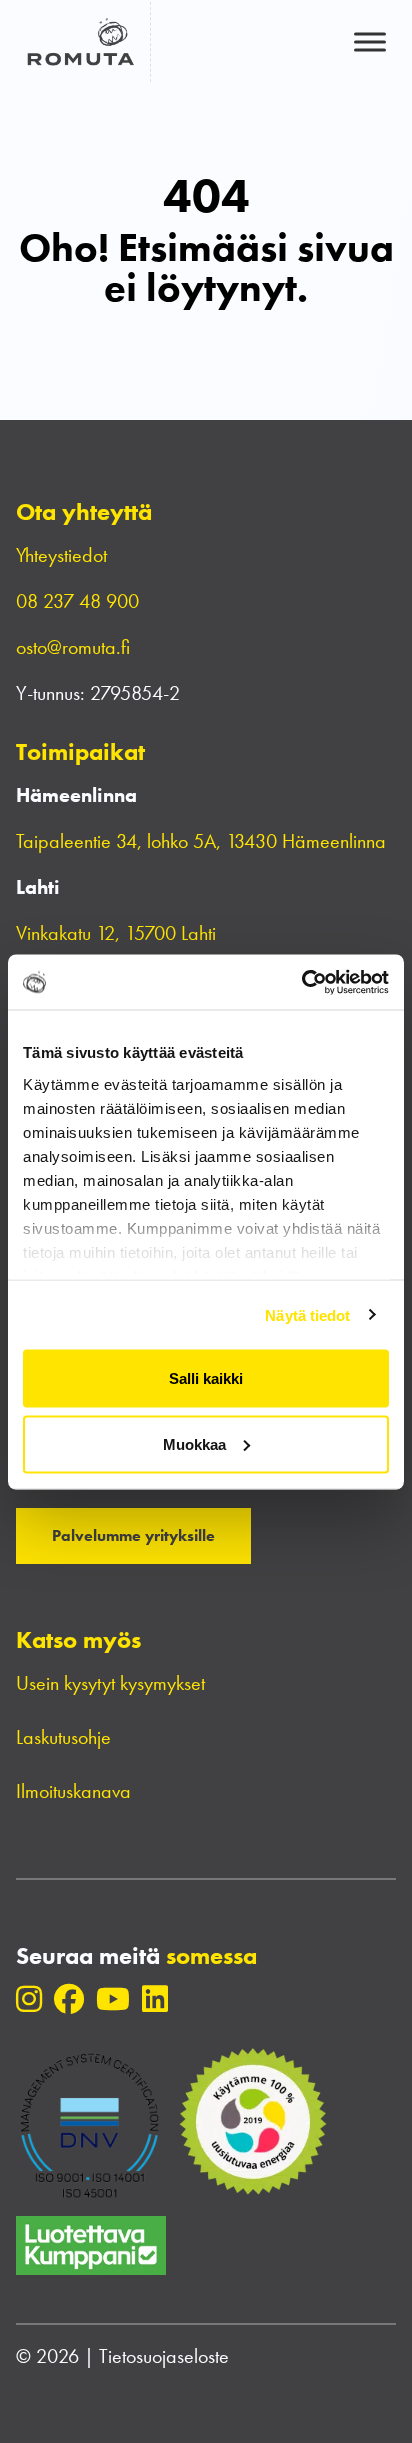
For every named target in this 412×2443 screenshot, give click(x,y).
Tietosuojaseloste (164, 2356)
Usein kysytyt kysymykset (110, 1683)
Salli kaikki (206, 1378)
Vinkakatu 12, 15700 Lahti (116, 933)
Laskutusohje (63, 1737)
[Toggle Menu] (370, 41)
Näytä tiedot (307, 1314)
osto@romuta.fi (73, 647)
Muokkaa (194, 1443)
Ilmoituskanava (73, 1791)
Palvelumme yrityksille (133, 1535)
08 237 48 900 (77, 601)
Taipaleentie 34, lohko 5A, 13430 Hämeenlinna (203, 841)
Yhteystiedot (61, 555)
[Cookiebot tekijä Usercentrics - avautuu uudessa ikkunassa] (301, 982)
